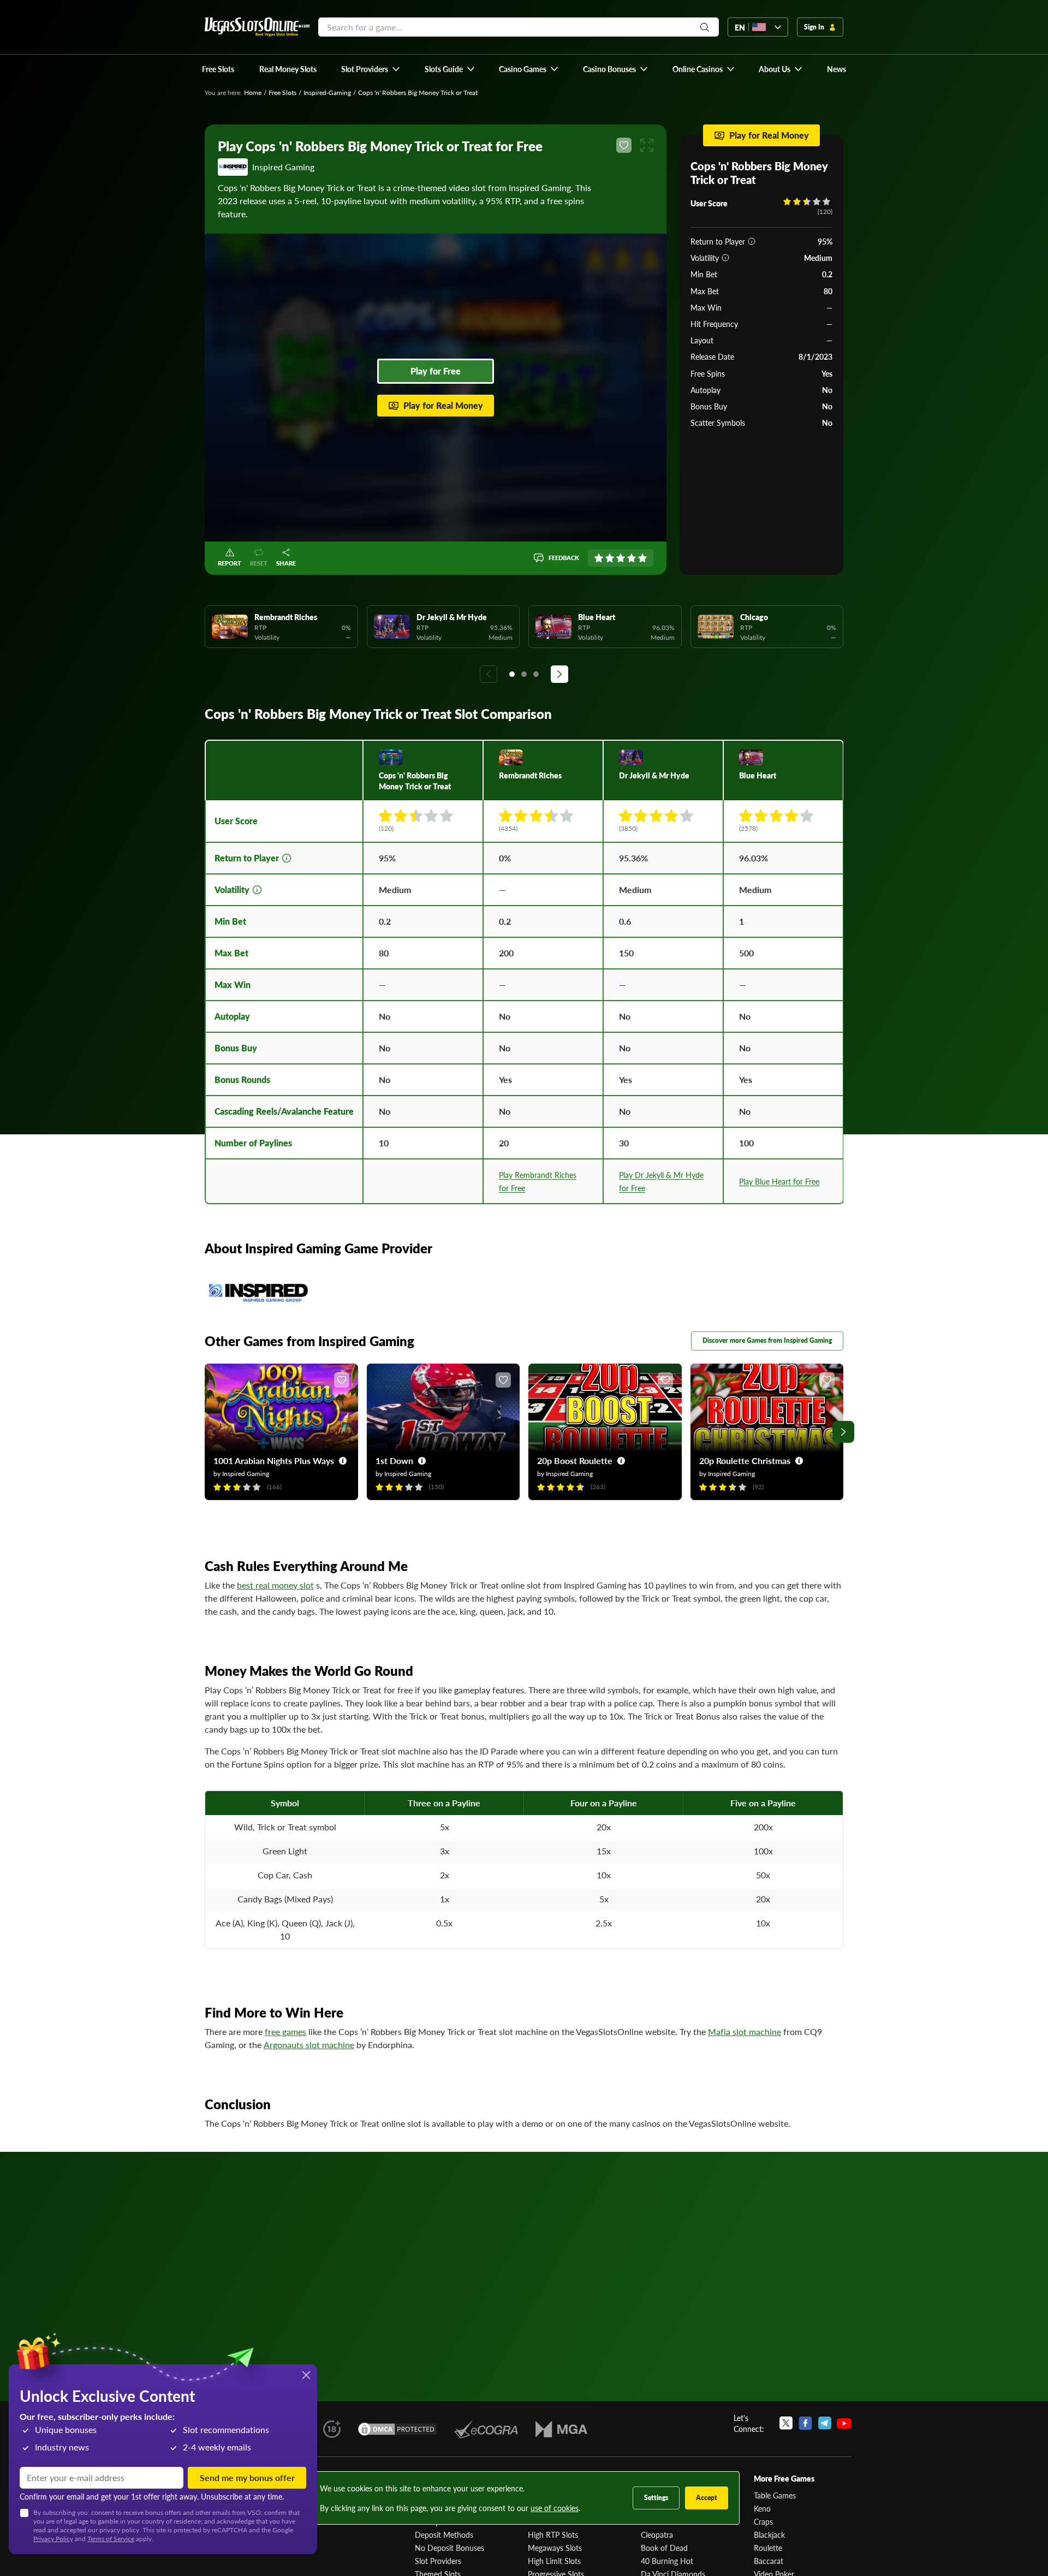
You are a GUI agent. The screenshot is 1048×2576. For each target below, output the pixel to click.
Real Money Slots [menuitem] (288, 69)
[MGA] (561, 2429)
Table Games (775, 2495)
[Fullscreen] (647, 145)
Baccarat (769, 2561)
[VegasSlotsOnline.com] (257, 27)
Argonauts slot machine (309, 2045)
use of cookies (555, 2508)
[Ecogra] (486, 2429)
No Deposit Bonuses (449, 2548)
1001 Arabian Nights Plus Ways (274, 1460)
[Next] (559, 674)
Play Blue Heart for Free (779, 1181)
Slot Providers (438, 2561)
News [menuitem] (836, 69)
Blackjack (769, 2535)
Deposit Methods (444, 2535)
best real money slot (275, 1585)
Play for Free (436, 371)
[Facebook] (805, 2423)
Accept (707, 2498)
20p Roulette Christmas (745, 1460)
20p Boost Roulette (575, 1460)
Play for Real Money (443, 405)
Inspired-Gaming (327, 93)
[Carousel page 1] (512, 674)
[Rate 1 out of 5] (599, 558)
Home (253, 93)
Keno (762, 2508)
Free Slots (282, 93)
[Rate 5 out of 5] (642, 558)
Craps (763, 2521)
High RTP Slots (553, 2535)
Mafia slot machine (745, 2031)
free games (285, 2031)
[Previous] (489, 674)
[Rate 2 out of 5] (610, 558)
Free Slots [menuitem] (218, 69)
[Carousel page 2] (524, 674)
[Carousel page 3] (536, 674)
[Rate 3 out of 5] (621, 558)
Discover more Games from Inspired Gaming (767, 1340)
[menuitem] (371, 69)
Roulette (768, 2548)
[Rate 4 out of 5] (632, 558)
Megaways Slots (555, 2548)
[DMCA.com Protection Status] (397, 2429)
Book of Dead (664, 2548)
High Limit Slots (554, 2561)
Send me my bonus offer (247, 2477)
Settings (656, 2498)
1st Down (394, 1460)
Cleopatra (657, 2535)
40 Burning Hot (667, 2561)
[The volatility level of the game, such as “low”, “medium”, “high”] (725, 258)
